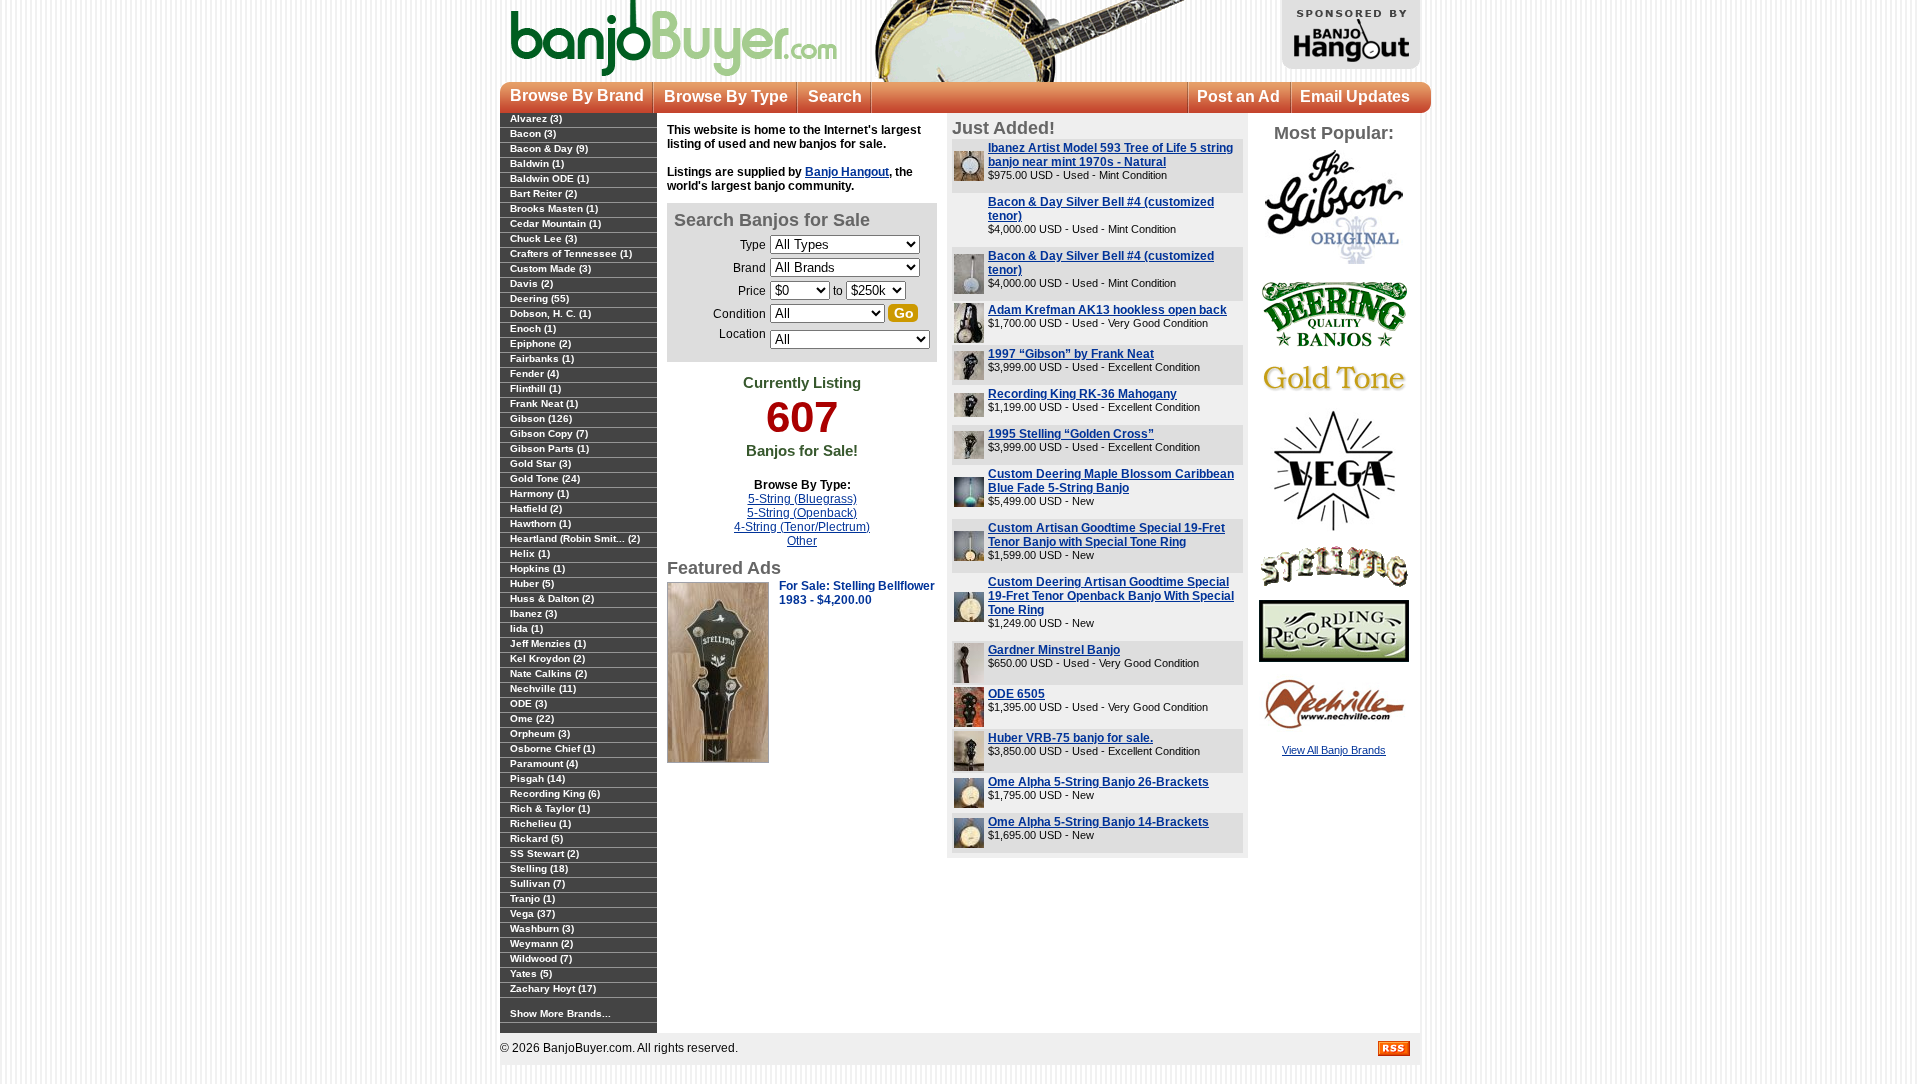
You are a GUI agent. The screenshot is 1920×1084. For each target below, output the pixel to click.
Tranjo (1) (532, 898)
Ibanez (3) (533, 613)
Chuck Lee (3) (543, 238)
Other (802, 541)
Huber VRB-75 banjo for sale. (1070, 738)
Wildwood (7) (541, 958)
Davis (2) (531, 283)
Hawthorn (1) (540, 523)
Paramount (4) (544, 763)
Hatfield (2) (536, 508)
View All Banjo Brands (1334, 750)
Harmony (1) (539, 493)
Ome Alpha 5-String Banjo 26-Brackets (1098, 782)
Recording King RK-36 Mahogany (1082, 394)
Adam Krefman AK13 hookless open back (1107, 310)
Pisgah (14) (537, 778)
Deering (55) (539, 298)
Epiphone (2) (540, 343)
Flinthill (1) (535, 388)
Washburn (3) (542, 928)
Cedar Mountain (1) (555, 223)
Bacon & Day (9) (549, 148)
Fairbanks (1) (542, 358)
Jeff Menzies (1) (548, 643)
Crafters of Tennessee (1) (571, 253)
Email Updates (1355, 96)
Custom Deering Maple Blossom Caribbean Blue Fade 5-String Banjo (1111, 481)
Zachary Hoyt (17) (553, 988)
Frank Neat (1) (544, 403)
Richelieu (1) (540, 823)
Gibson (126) (541, 418)
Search (835, 96)
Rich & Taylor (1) (550, 808)
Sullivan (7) (537, 883)
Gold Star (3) (540, 463)
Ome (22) (532, 718)
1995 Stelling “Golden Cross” (1071, 434)
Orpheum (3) (540, 733)
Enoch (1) (533, 328)
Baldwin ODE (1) (549, 178)
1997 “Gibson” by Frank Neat (1071, 354)
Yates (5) (531, 973)
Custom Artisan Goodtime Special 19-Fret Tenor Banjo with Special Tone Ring (1106, 535)
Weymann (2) (541, 943)
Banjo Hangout (847, 172)
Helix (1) (530, 553)
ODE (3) (528, 703)
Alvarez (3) (536, 118)
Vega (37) (532, 913)
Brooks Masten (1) (554, 208)
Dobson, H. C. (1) (550, 313)
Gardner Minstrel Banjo (1054, 650)
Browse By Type (726, 96)
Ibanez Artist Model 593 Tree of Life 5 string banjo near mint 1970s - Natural (1110, 155)
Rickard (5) (536, 838)
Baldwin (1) (537, 163)
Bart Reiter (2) (543, 193)
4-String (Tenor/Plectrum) (802, 527)
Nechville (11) (543, 688)
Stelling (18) (539, 868)
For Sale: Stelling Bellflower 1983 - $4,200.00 (857, 593)
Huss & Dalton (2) (552, 598)
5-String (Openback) (802, 513)
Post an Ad (1238, 96)
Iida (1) (526, 628)
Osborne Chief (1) (552, 748)
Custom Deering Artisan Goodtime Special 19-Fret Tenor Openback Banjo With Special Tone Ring (1111, 596)
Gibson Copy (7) (549, 433)
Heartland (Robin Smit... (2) (575, 538)
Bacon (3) (533, 133)
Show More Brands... (560, 1013)
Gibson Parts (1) (549, 448)
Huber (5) (532, 583)
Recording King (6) (555, 793)
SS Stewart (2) (544, 853)
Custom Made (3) (550, 268)
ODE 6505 (1016, 694)
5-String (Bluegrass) (802, 499)
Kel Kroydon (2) (547, 658)
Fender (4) (534, 373)
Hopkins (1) (537, 568)
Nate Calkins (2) (548, 673)
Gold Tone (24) (545, 478)
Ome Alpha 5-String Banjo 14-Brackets (1098, 822)
